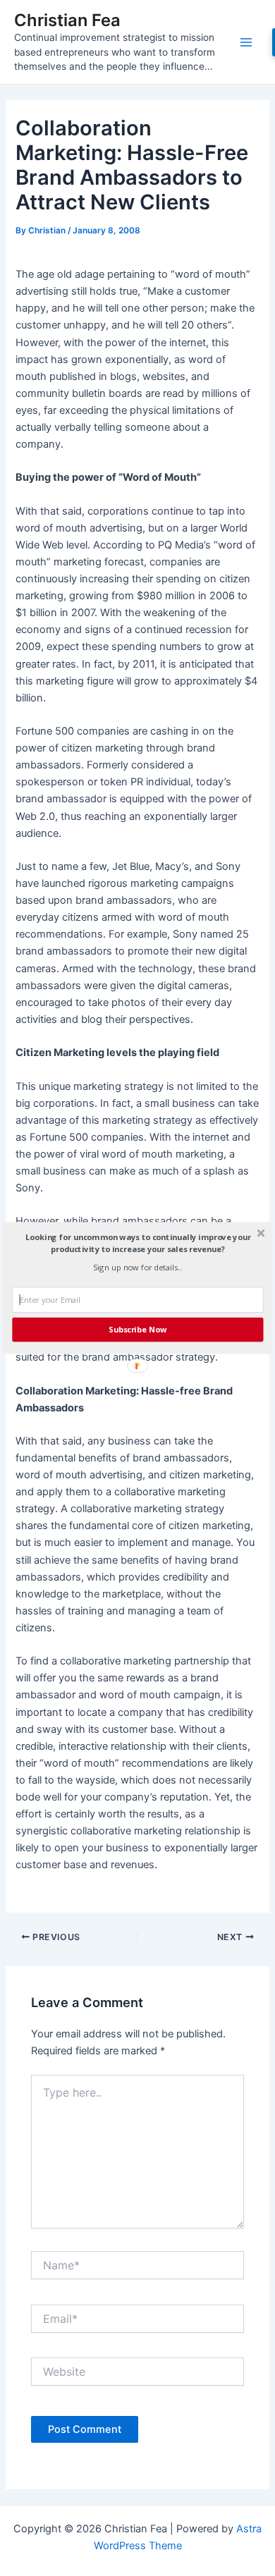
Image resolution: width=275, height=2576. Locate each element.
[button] (138, 1243)
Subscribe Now (137, 1329)
